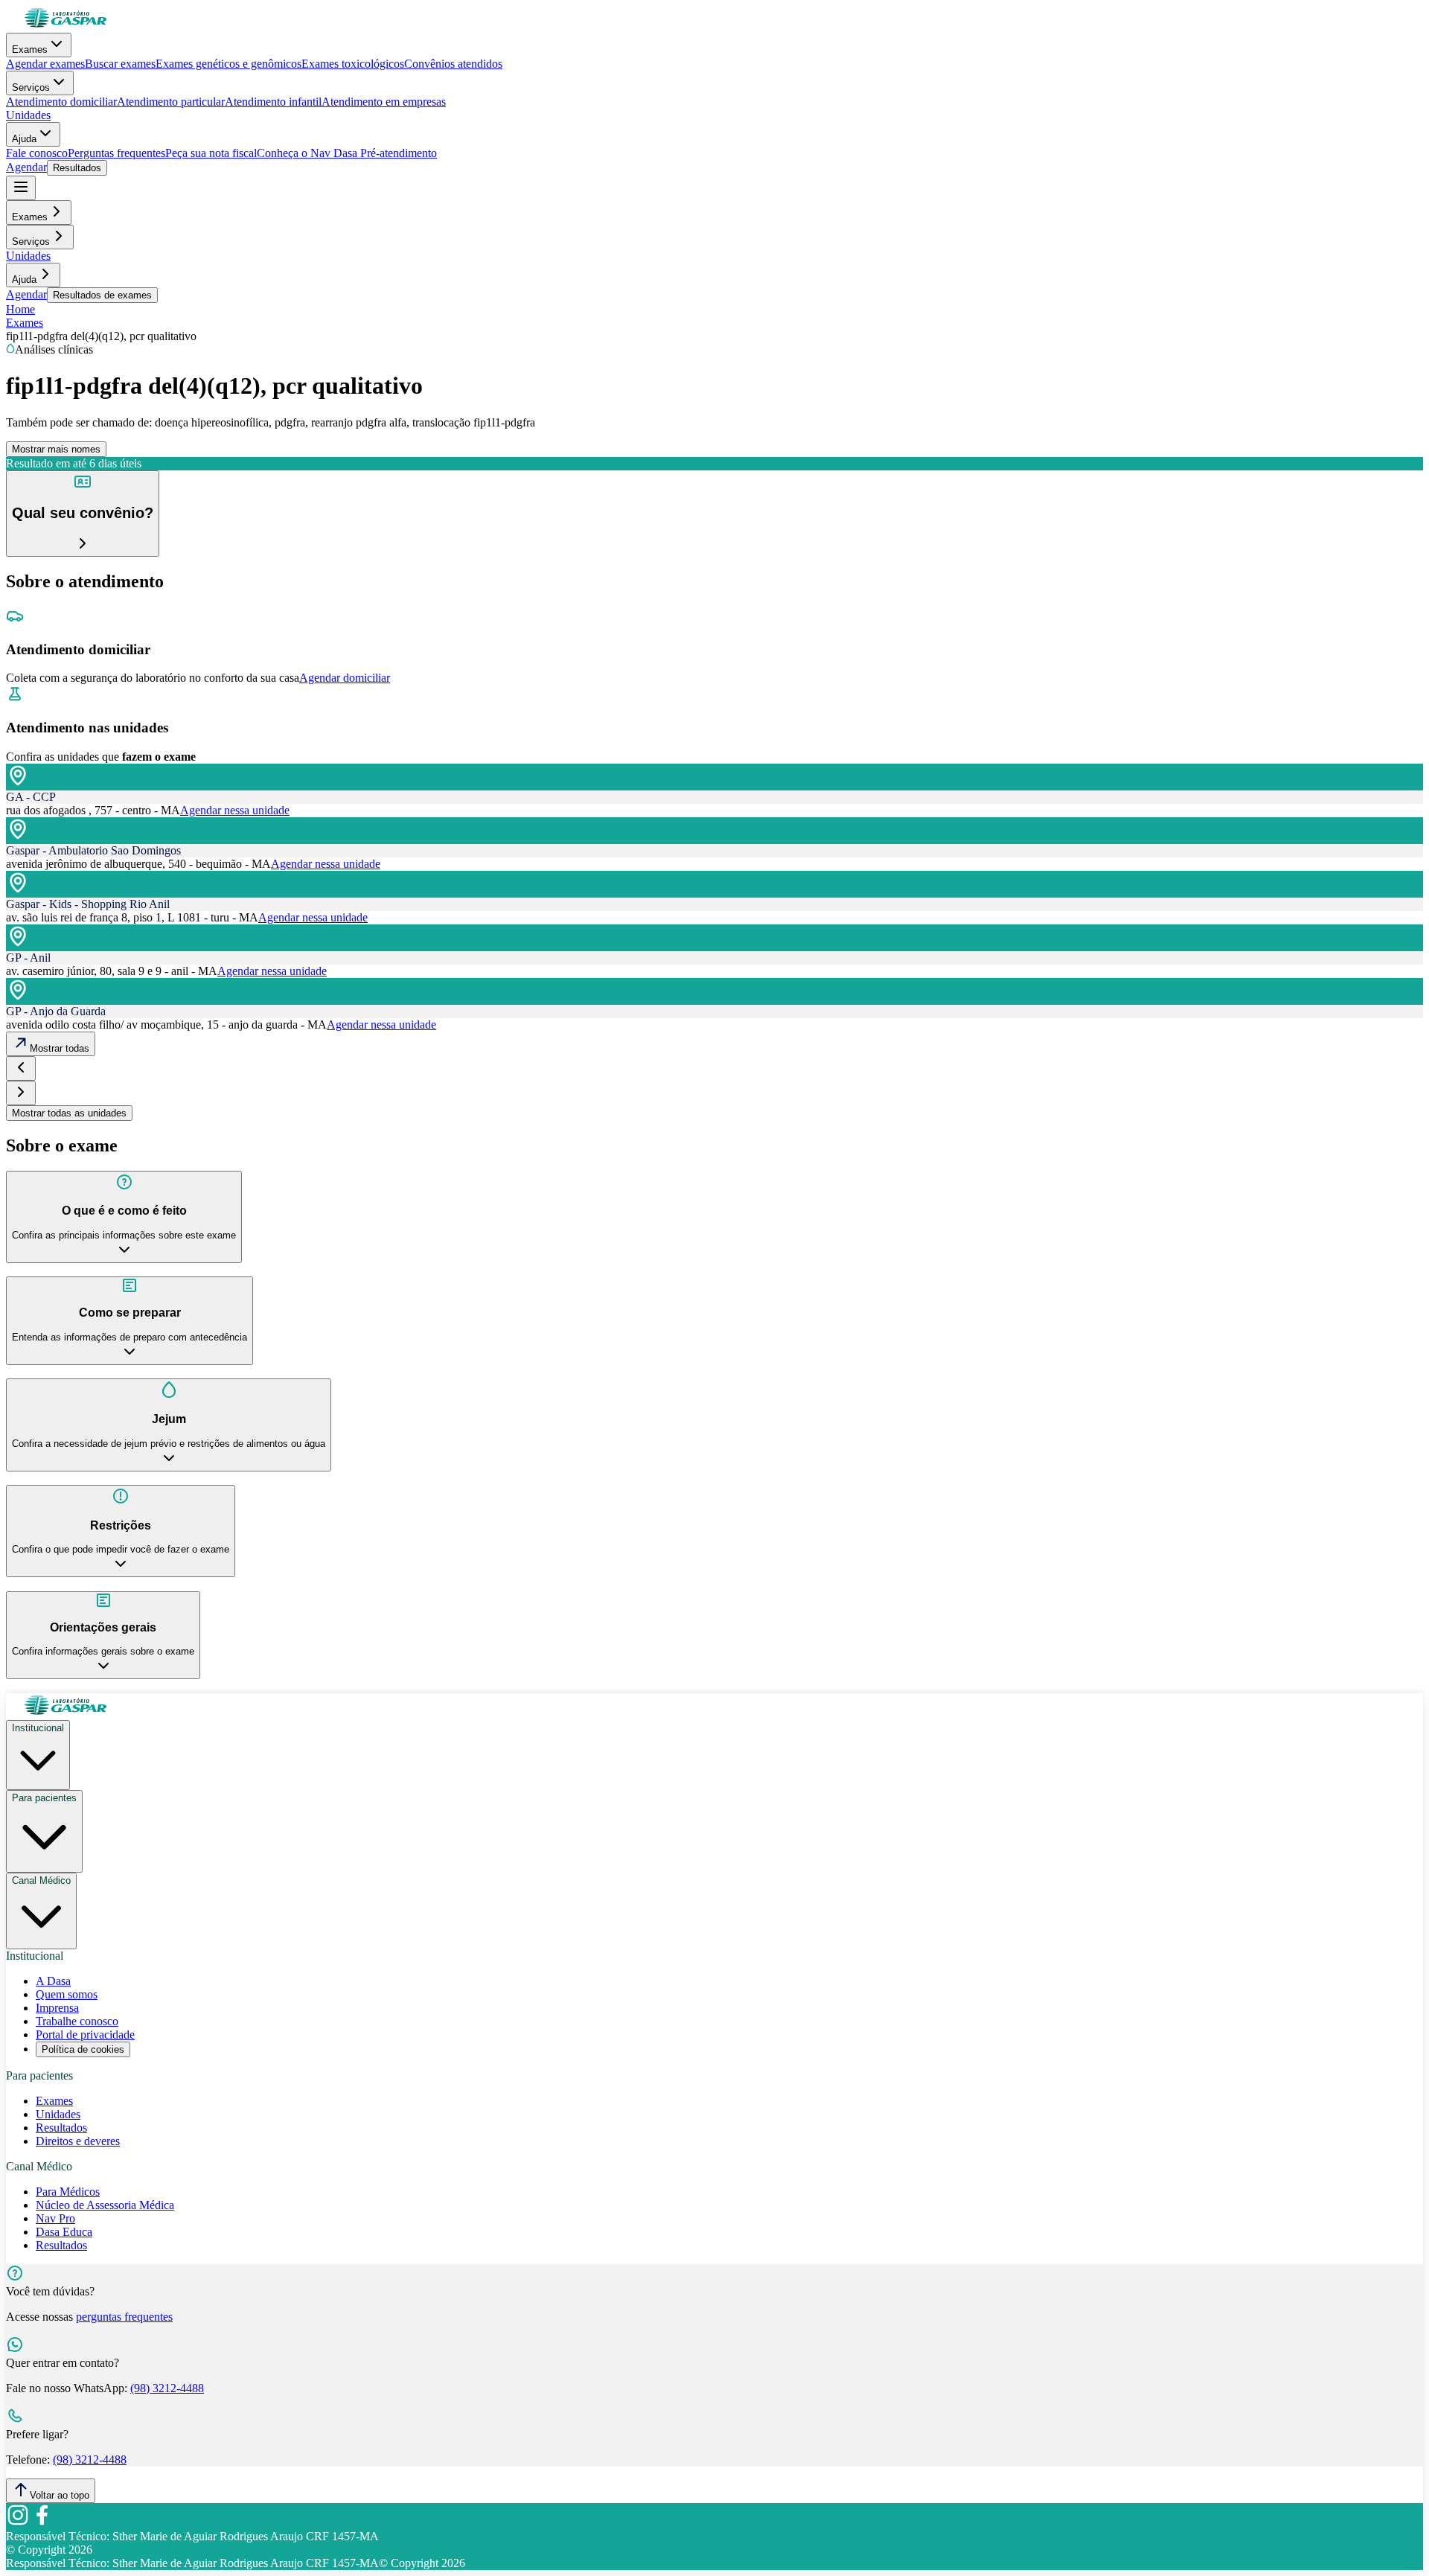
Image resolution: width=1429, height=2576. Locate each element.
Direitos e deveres (78, 2141)
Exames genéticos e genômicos (228, 64)
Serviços (31, 87)
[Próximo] (21, 1093)
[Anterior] (21, 1068)
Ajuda (24, 139)
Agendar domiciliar (345, 678)
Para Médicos (68, 2192)
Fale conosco (37, 153)
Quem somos (67, 1994)
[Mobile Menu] (21, 188)
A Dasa (53, 1981)
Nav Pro (55, 2218)
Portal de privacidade (85, 2035)
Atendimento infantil (273, 102)
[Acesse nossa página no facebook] (42, 2523)
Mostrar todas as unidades (69, 1113)
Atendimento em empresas (384, 102)
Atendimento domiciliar (61, 102)
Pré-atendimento (397, 153)
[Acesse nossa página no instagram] (18, 2523)
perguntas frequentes (124, 2317)
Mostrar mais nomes (56, 449)
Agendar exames (45, 64)
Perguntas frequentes (116, 153)
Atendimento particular (171, 102)
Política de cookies (83, 2049)
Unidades (28, 115)
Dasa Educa (64, 2232)
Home (20, 309)
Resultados (77, 168)
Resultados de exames (102, 295)
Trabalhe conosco (77, 2021)
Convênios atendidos (453, 64)
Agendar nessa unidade (235, 810)
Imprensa (57, 2008)
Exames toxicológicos (353, 64)
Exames (30, 49)
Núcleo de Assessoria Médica (105, 2205)
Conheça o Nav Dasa (307, 153)
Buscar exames (120, 64)
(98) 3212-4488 (167, 2388)
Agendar (26, 167)
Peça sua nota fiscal (211, 153)
